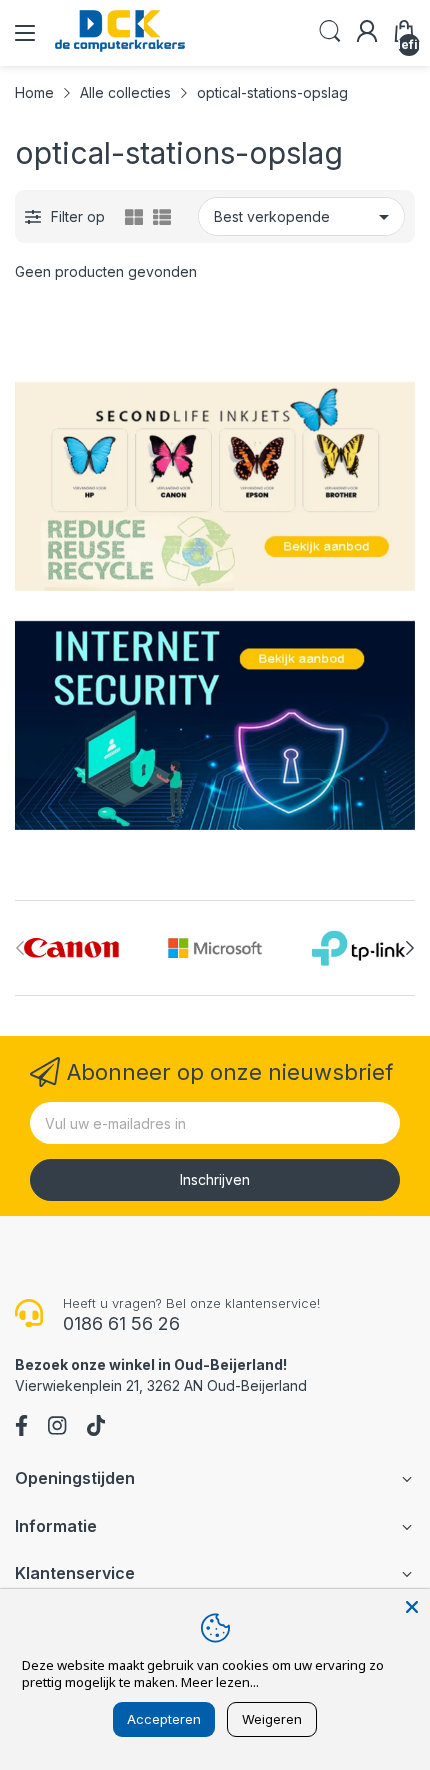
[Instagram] (57, 1427)
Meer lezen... (220, 1682)
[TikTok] (96, 1427)
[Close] (412, 1607)
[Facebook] (21, 1427)
